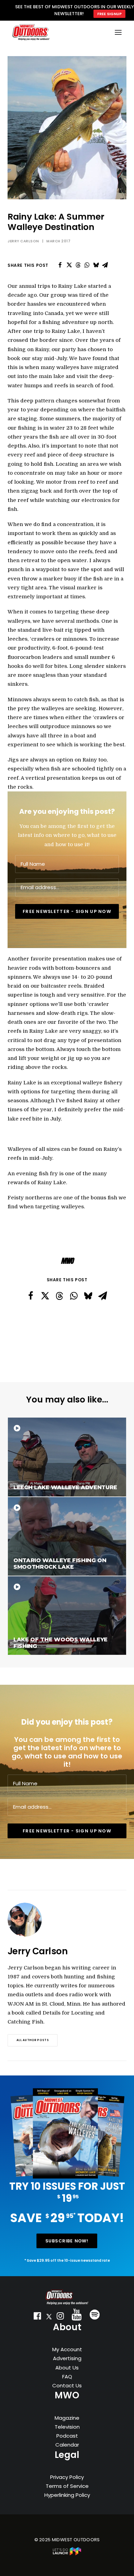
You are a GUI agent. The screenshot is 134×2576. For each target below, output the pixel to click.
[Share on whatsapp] (87, 265)
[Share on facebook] (60, 265)
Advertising (67, 2358)
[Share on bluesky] (96, 265)
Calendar (67, 2445)
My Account (67, 2349)
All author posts (33, 2040)
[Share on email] (105, 265)
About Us (67, 2368)
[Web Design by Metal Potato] (67, 2554)
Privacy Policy (67, 2477)
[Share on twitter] (69, 265)
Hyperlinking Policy (67, 2495)
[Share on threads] (78, 265)
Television (67, 2427)
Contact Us (67, 2385)
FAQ (67, 2377)
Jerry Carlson (23, 241)
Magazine (67, 2418)
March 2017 (58, 241)
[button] (37, 2317)
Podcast (67, 2436)
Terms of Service (67, 2486)
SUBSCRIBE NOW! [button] (67, 2241)
